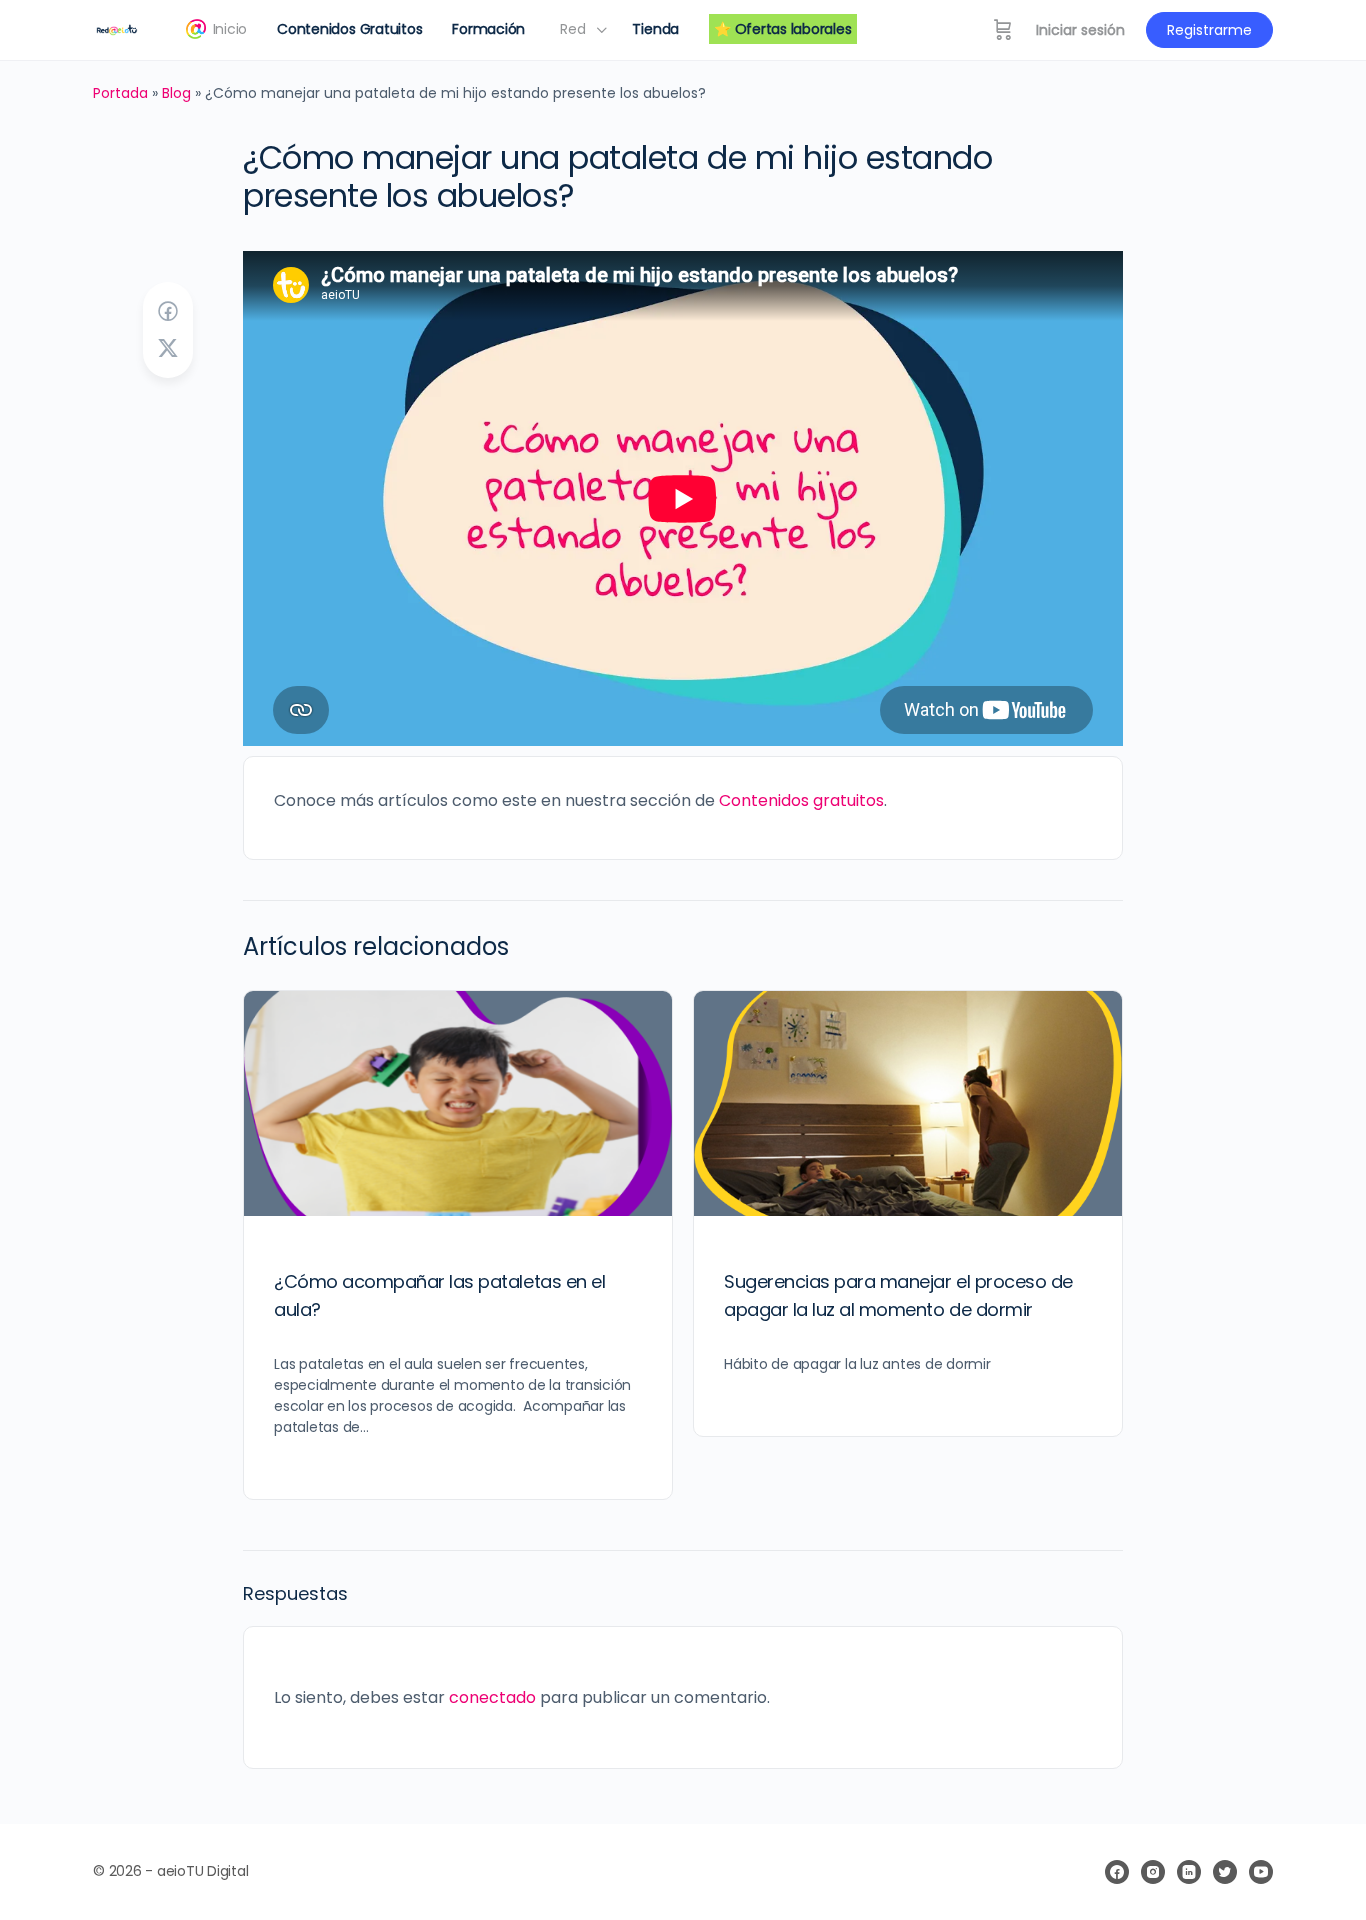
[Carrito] (1003, 30)
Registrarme (1209, 30)
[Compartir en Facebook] (168, 312)
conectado (492, 1697)
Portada (120, 93)
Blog (176, 93)
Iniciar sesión (1080, 30)
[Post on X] (168, 349)
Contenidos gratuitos (801, 800)
